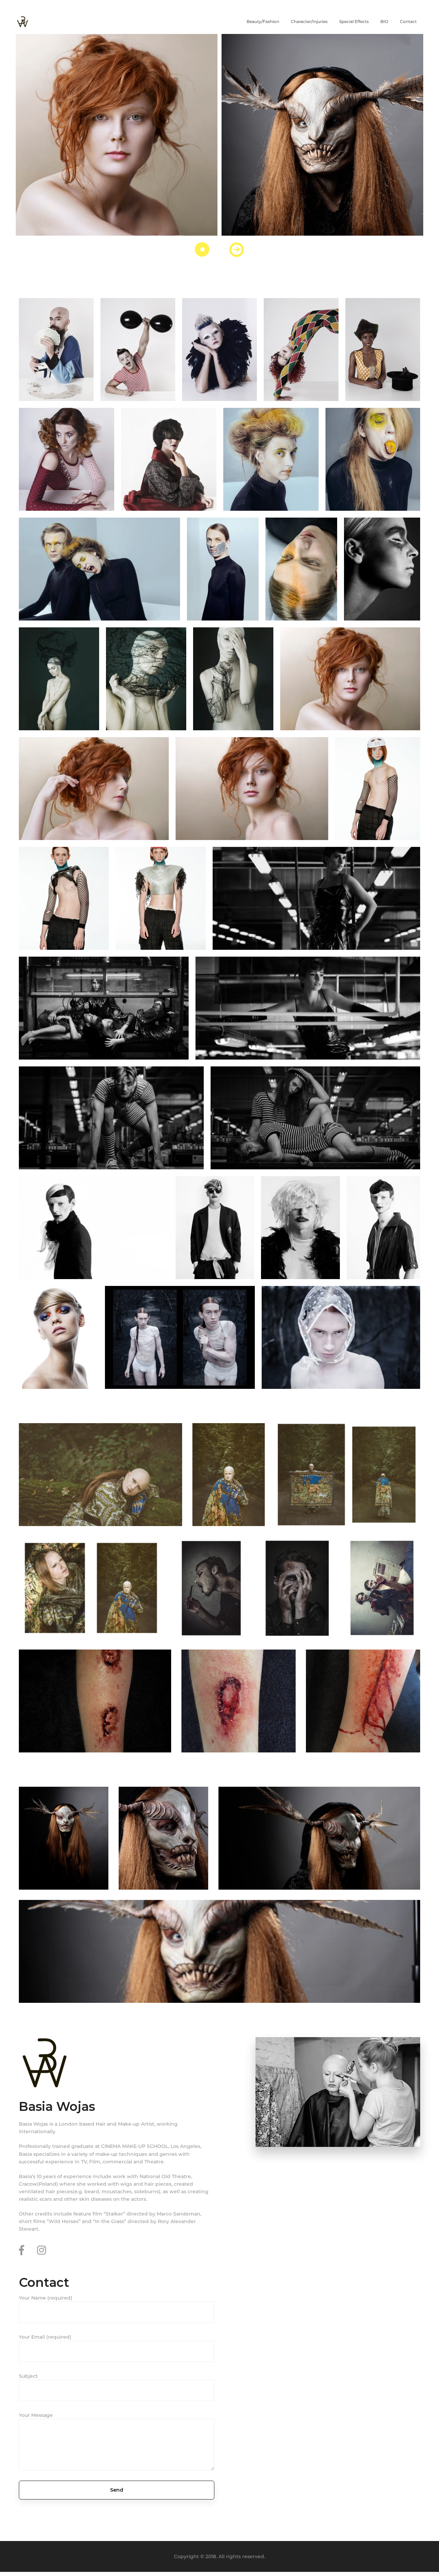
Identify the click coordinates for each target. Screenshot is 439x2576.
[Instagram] (41, 2250)
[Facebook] (21, 2250)
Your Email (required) (45, 2337)
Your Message (36, 2415)
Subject (28, 2376)
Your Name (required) (46, 2298)
